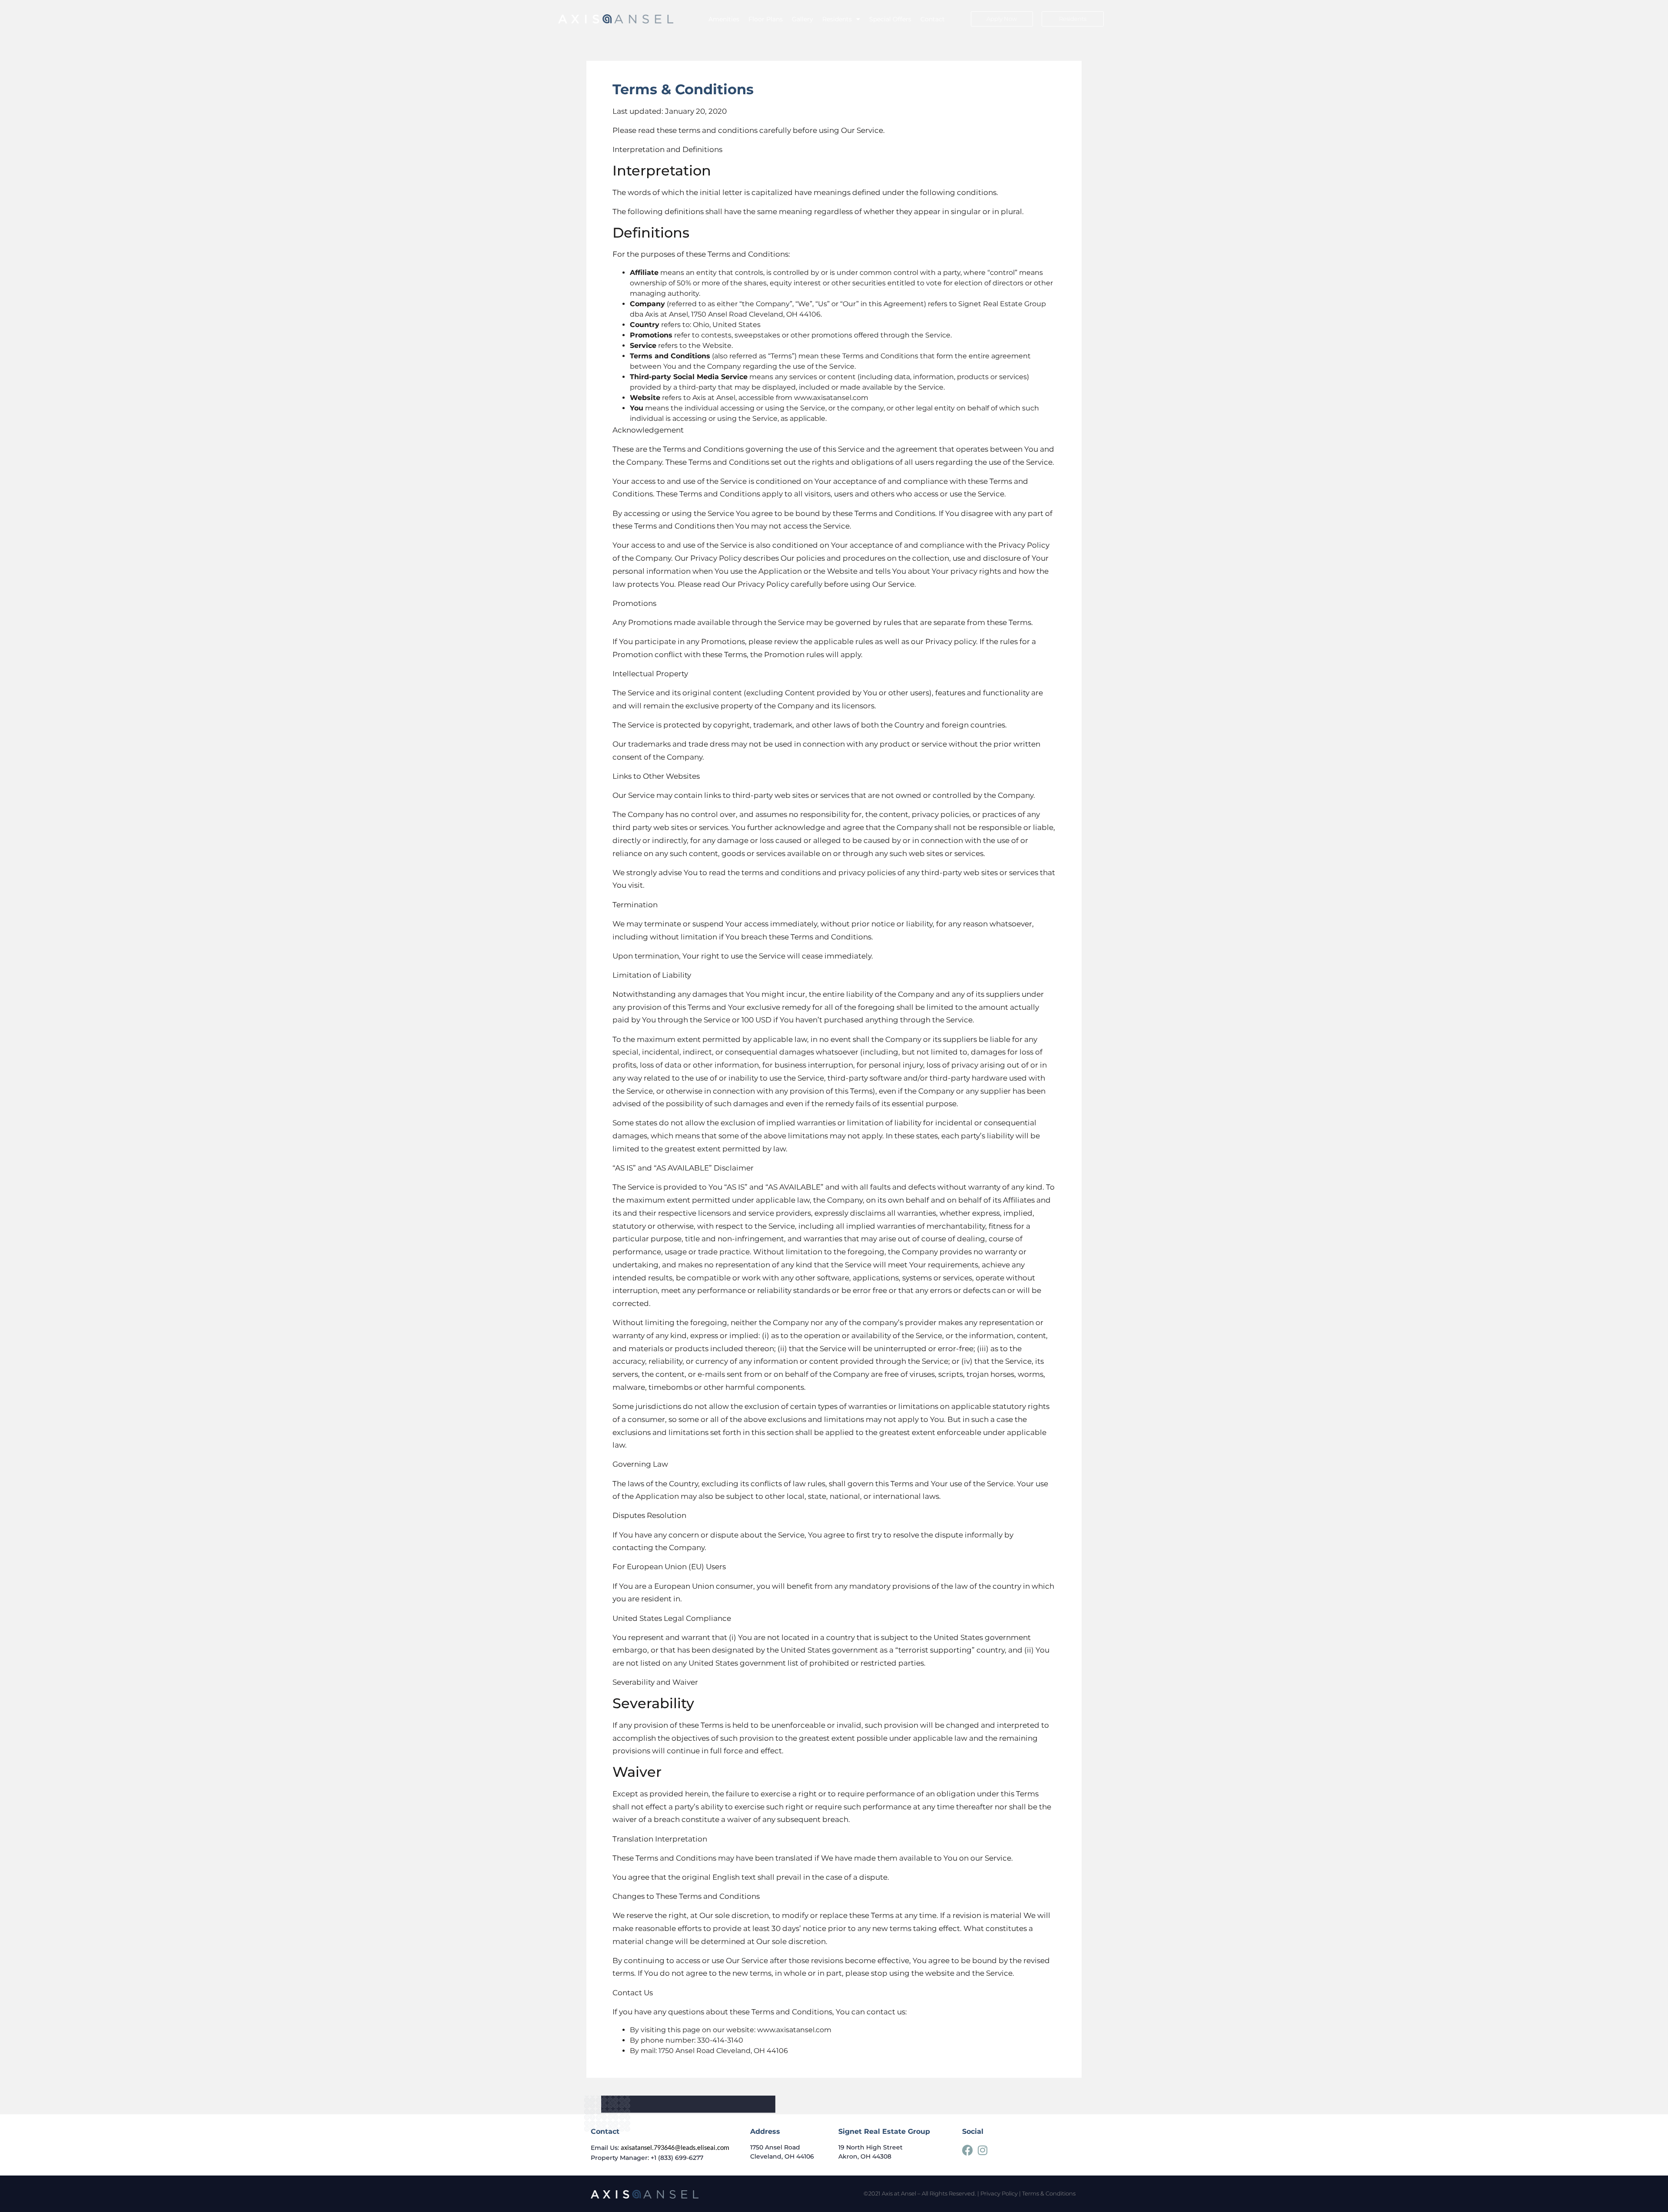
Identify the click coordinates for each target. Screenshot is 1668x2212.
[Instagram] (983, 2150)
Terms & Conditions (1049, 2193)
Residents (837, 19)
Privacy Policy (999, 2193)
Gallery (803, 19)
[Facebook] (968, 2150)
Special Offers (890, 19)
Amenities (724, 19)
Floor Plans (766, 19)
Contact (933, 19)
